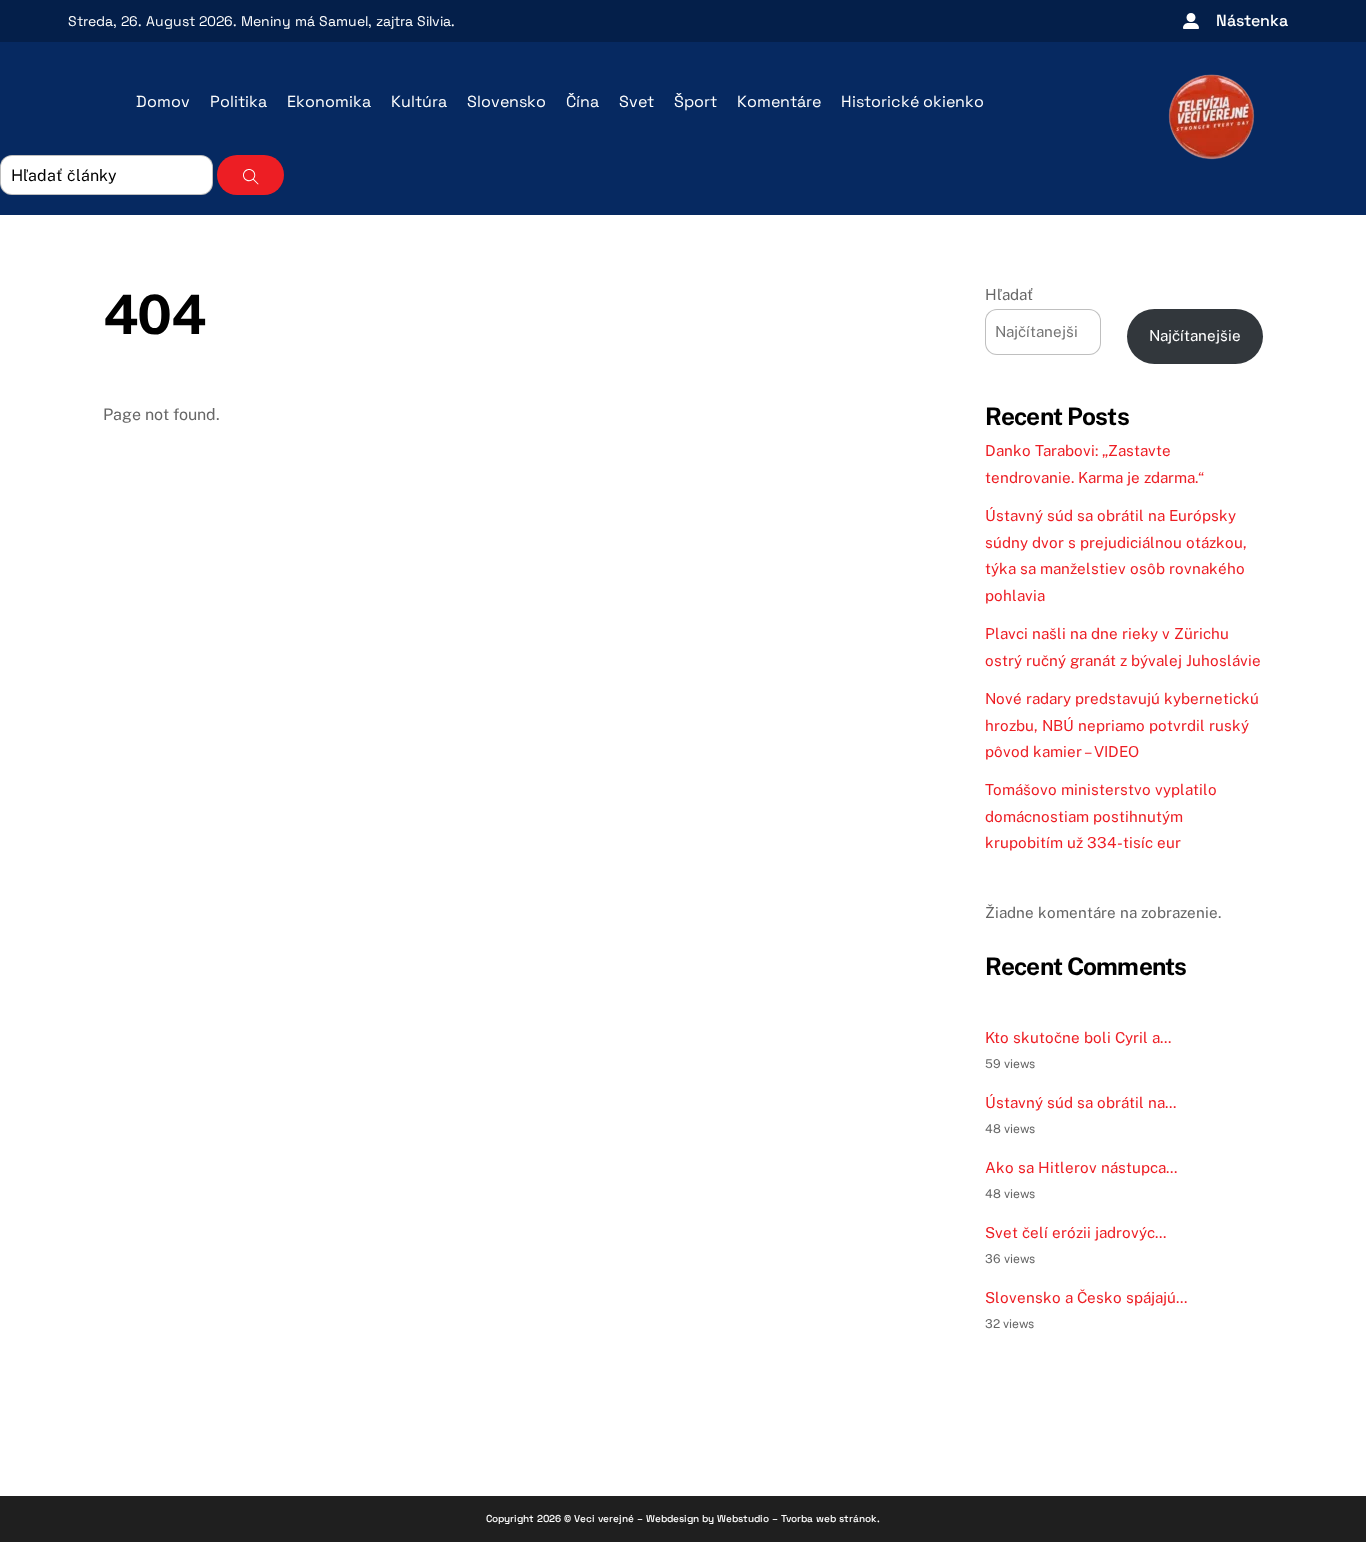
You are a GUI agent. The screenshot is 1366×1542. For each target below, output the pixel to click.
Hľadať (1009, 294)
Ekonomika (329, 101)
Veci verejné (604, 1518)
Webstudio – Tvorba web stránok (797, 1518)
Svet (636, 101)
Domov (163, 101)
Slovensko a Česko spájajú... (1086, 1297)
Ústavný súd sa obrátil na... (1080, 1102)
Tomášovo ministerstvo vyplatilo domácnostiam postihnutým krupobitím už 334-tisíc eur (1101, 816)
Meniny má (304, 21)
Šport (695, 101)
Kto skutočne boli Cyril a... (1078, 1037)
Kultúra (419, 101)
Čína (582, 101)
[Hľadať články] (250, 175)
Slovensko (506, 101)
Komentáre (779, 101)
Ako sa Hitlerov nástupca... (1081, 1167)
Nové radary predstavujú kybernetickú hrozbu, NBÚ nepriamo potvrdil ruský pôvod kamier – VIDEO (1122, 725)
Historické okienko (912, 101)
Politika (238, 101)
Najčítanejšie (1195, 335)
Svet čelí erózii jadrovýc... (1075, 1232)
